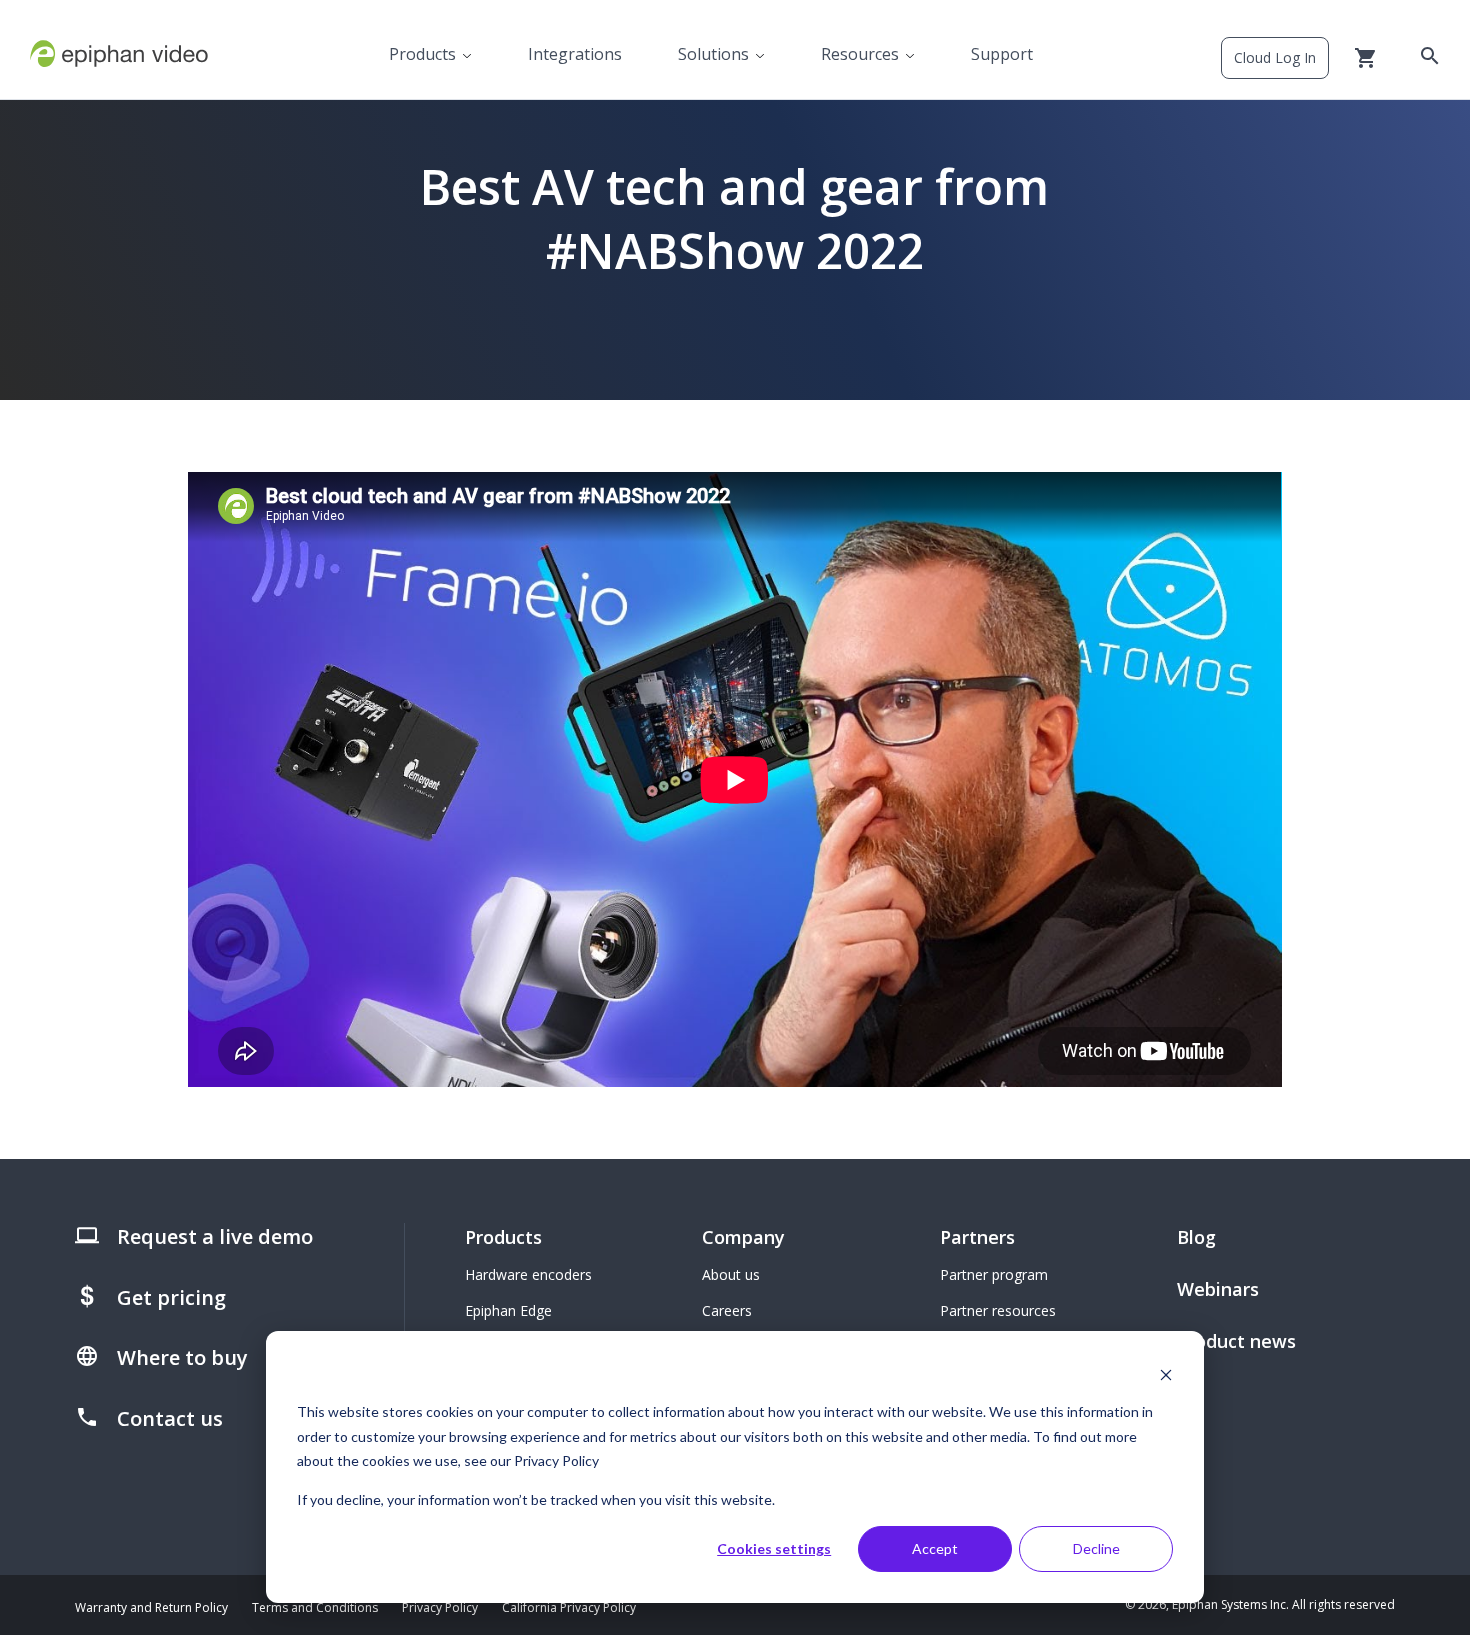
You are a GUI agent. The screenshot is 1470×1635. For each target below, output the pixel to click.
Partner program (994, 1274)
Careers (727, 1310)
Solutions (713, 54)
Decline (1096, 1548)
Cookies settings (774, 1548)
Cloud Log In (1275, 57)
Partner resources (998, 1310)
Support (1002, 54)
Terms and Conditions (315, 1607)
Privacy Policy (440, 1607)
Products (422, 54)
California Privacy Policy (569, 1607)
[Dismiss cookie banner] (1166, 1374)
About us (731, 1274)
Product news (1236, 1341)
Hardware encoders (528, 1274)
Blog (1196, 1237)
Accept (935, 1548)
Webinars (1218, 1289)
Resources (860, 54)
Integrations (575, 54)
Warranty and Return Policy (151, 1607)
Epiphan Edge (508, 1310)
